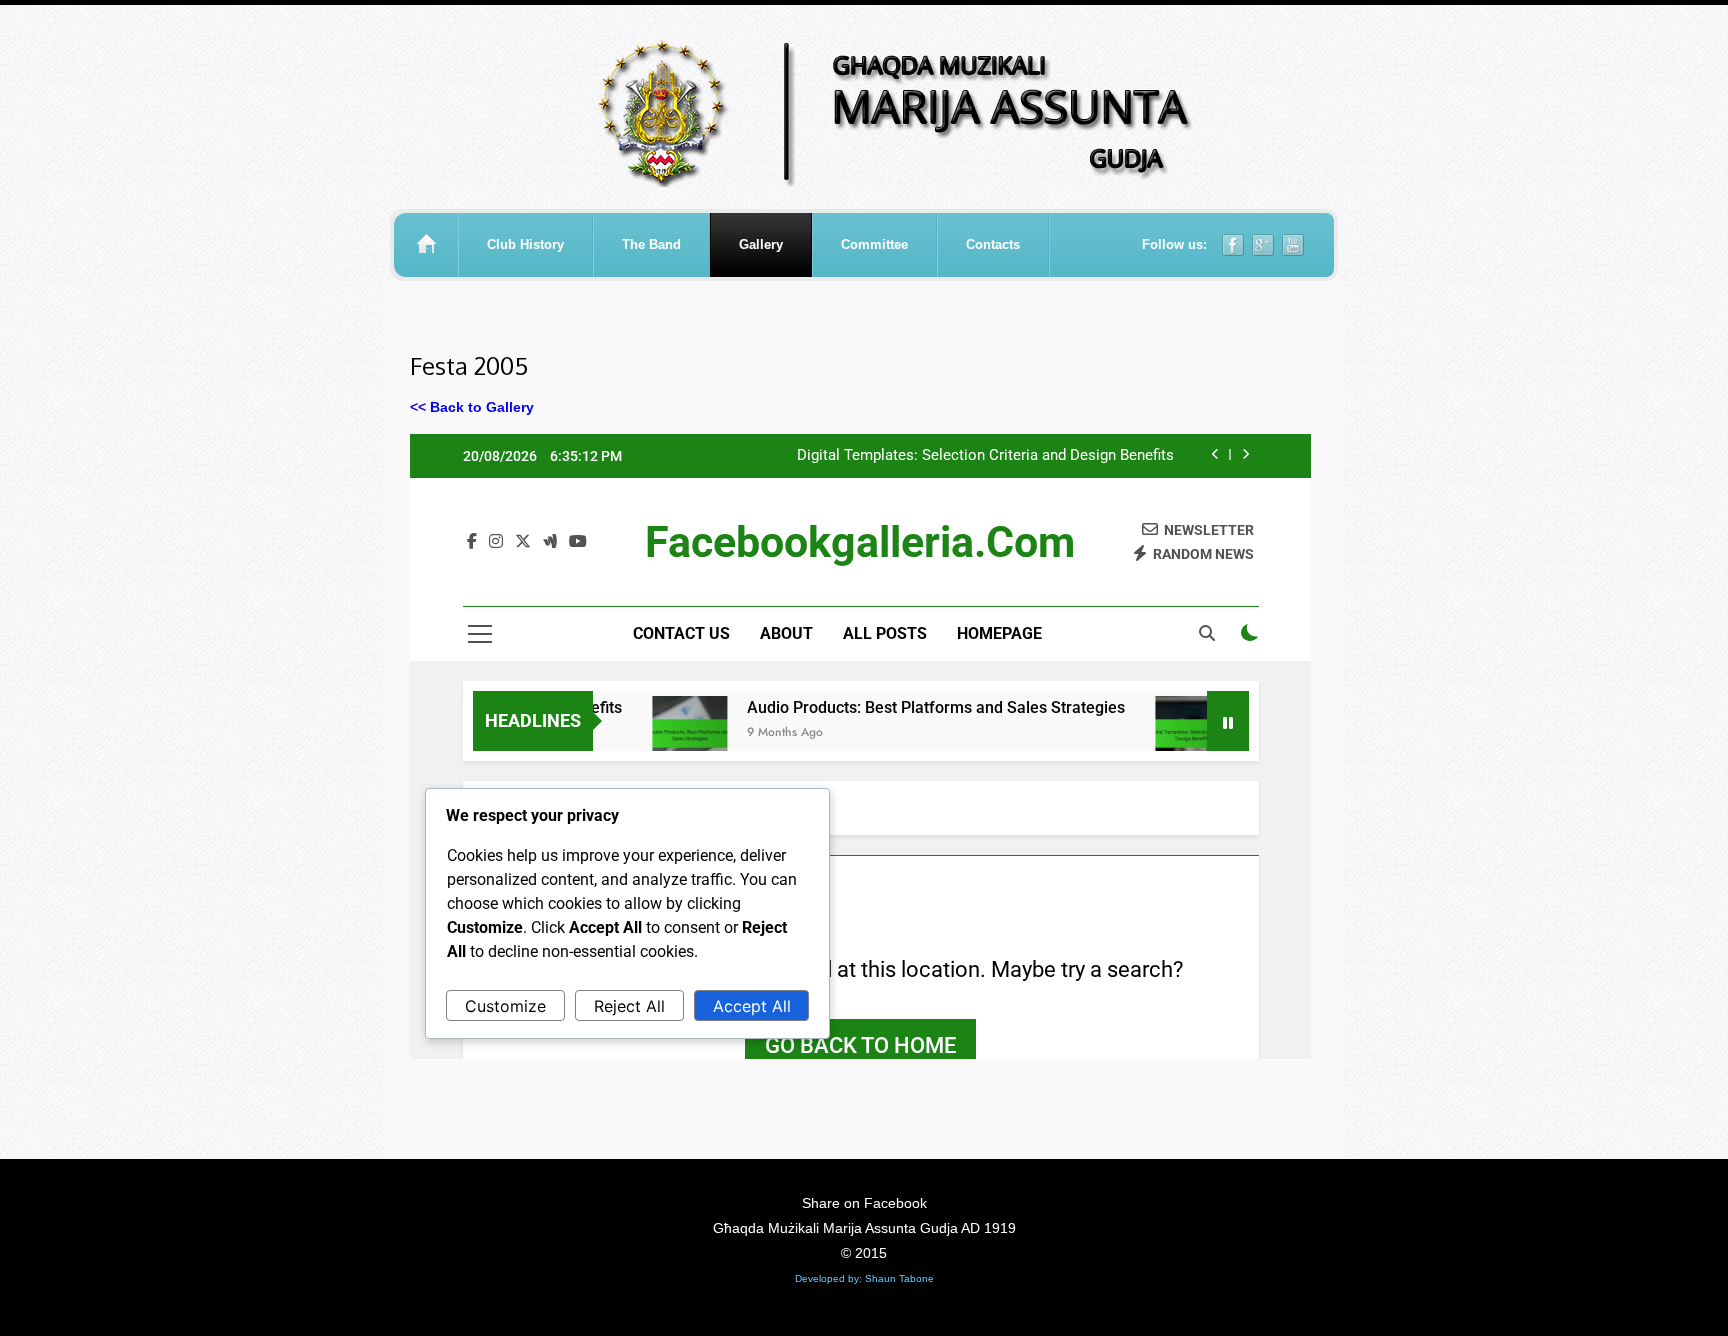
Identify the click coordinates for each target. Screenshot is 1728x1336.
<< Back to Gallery (472, 407)
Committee (874, 244)
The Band (651, 244)
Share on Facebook (864, 1203)
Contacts (993, 244)
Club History (525, 244)
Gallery (761, 244)
